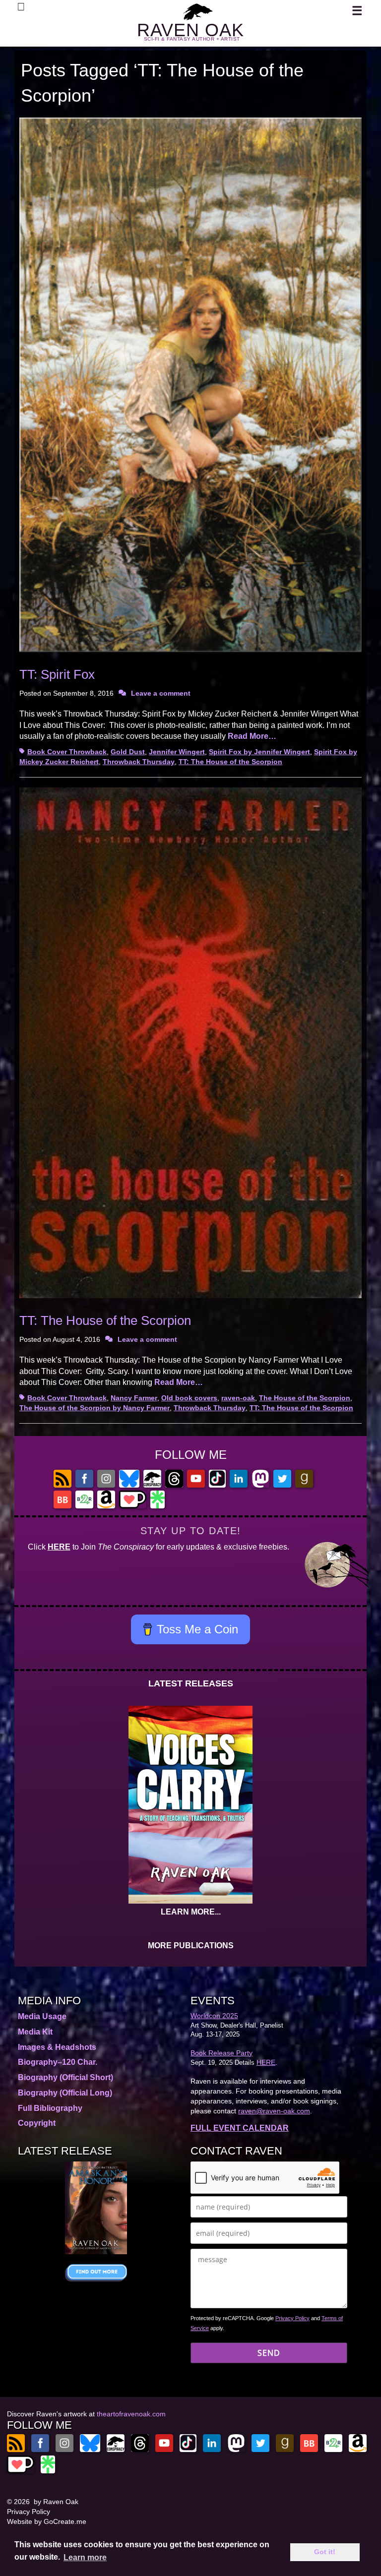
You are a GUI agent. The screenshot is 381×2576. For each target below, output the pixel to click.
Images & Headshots (57, 2047)
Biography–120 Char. (58, 2062)
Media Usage (42, 2016)
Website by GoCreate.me (47, 2521)
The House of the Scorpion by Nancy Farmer (95, 1408)
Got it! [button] (325, 2552)
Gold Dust (128, 752)
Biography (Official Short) (65, 2077)
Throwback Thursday (139, 762)
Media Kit (35, 2032)
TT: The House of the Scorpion (230, 762)
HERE (59, 1547)
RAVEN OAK (190, 30)
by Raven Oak (56, 2502)
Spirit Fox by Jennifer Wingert (259, 752)
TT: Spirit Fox (57, 674)
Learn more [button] (85, 2557)
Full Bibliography (50, 2108)
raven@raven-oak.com (274, 2111)
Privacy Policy (292, 2318)
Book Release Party (222, 2053)
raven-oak (238, 1398)
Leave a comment (161, 693)
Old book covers (189, 1398)
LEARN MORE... (191, 1912)
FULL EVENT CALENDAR (240, 2128)
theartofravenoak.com (131, 2414)
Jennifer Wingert (177, 752)
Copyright (37, 2123)
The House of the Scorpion (305, 1398)
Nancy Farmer (134, 1398)
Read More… (252, 736)
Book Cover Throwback (67, 752)
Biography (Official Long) (65, 2093)
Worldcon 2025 (214, 2016)
